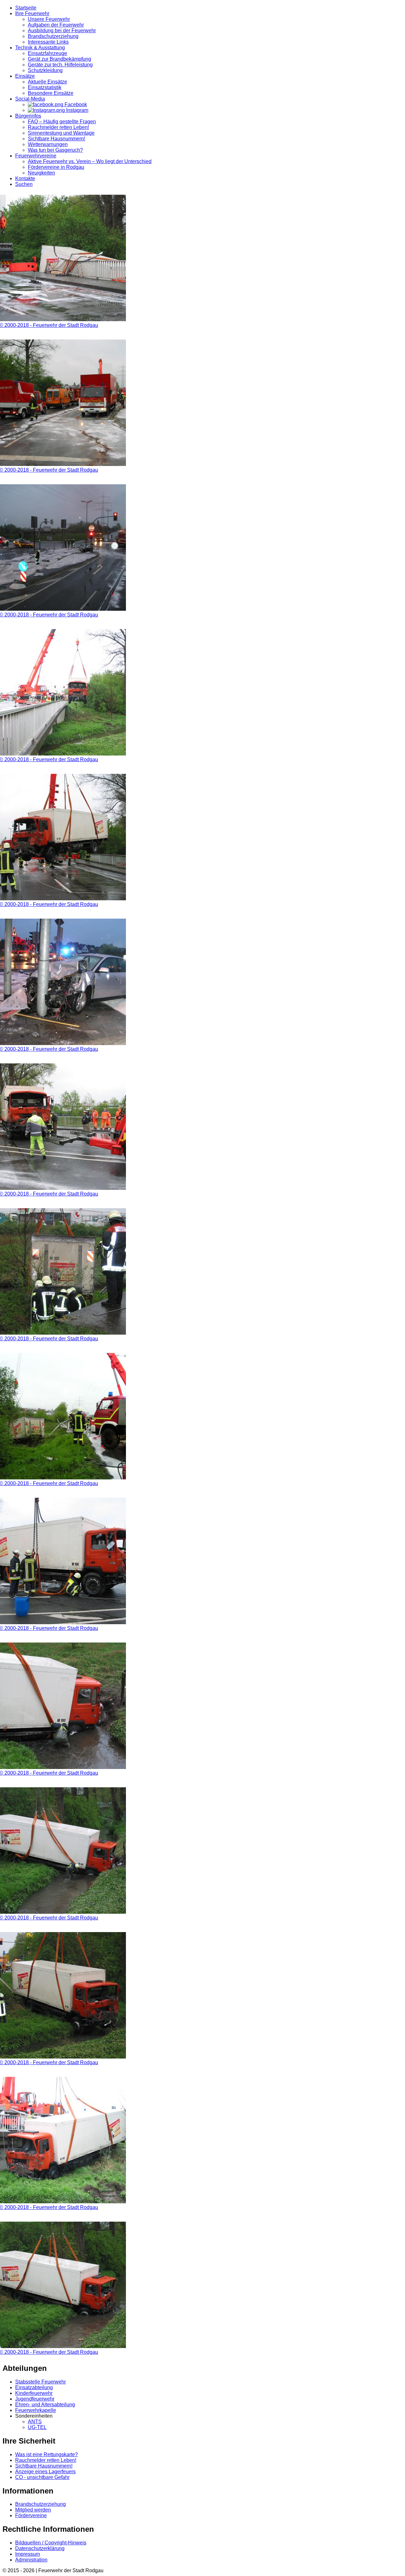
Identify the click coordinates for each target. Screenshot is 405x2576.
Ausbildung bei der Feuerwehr (62, 31)
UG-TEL (37, 2427)
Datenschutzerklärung (40, 2548)
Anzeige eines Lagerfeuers (45, 2472)
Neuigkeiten (41, 173)
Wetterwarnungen (48, 144)
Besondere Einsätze (51, 93)
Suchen (24, 184)
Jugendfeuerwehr (35, 2399)
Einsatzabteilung (34, 2387)
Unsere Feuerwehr (49, 19)
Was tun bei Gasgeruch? (55, 150)
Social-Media (30, 99)
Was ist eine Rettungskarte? (47, 2454)
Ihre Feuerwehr (32, 13)
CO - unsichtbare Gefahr (42, 2477)
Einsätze (25, 76)
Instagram (77, 110)
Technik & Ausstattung (40, 48)
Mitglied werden (33, 2510)
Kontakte (25, 178)
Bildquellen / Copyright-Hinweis (51, 2543)
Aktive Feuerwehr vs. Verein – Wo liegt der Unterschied (90, 161)
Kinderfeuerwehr (34, 2393)
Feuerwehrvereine (36, 156)
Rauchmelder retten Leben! (58, 127)
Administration (31, 2560)
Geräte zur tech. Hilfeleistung (60, 65)
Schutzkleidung (45, 70)
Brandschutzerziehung (53, 36)
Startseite (26, 8)
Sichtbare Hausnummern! (56, 139)
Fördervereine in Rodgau (56, 167)
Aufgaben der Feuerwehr (56, 25)
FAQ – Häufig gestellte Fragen (62, 122)
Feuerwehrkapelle (36, 2410)
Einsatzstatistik (45, 87)
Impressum (28, 2554)
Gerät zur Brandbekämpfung (59, 59)
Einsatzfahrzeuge (47, 53)
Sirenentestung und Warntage (61, 133)
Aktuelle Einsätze (47, 82)
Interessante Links (48, 42)
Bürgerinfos (28, 116)
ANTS (35, 2422)
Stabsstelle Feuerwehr (40, 2382)
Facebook (75, 104)
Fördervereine (31, 2515)
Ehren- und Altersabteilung (45, 2405)
